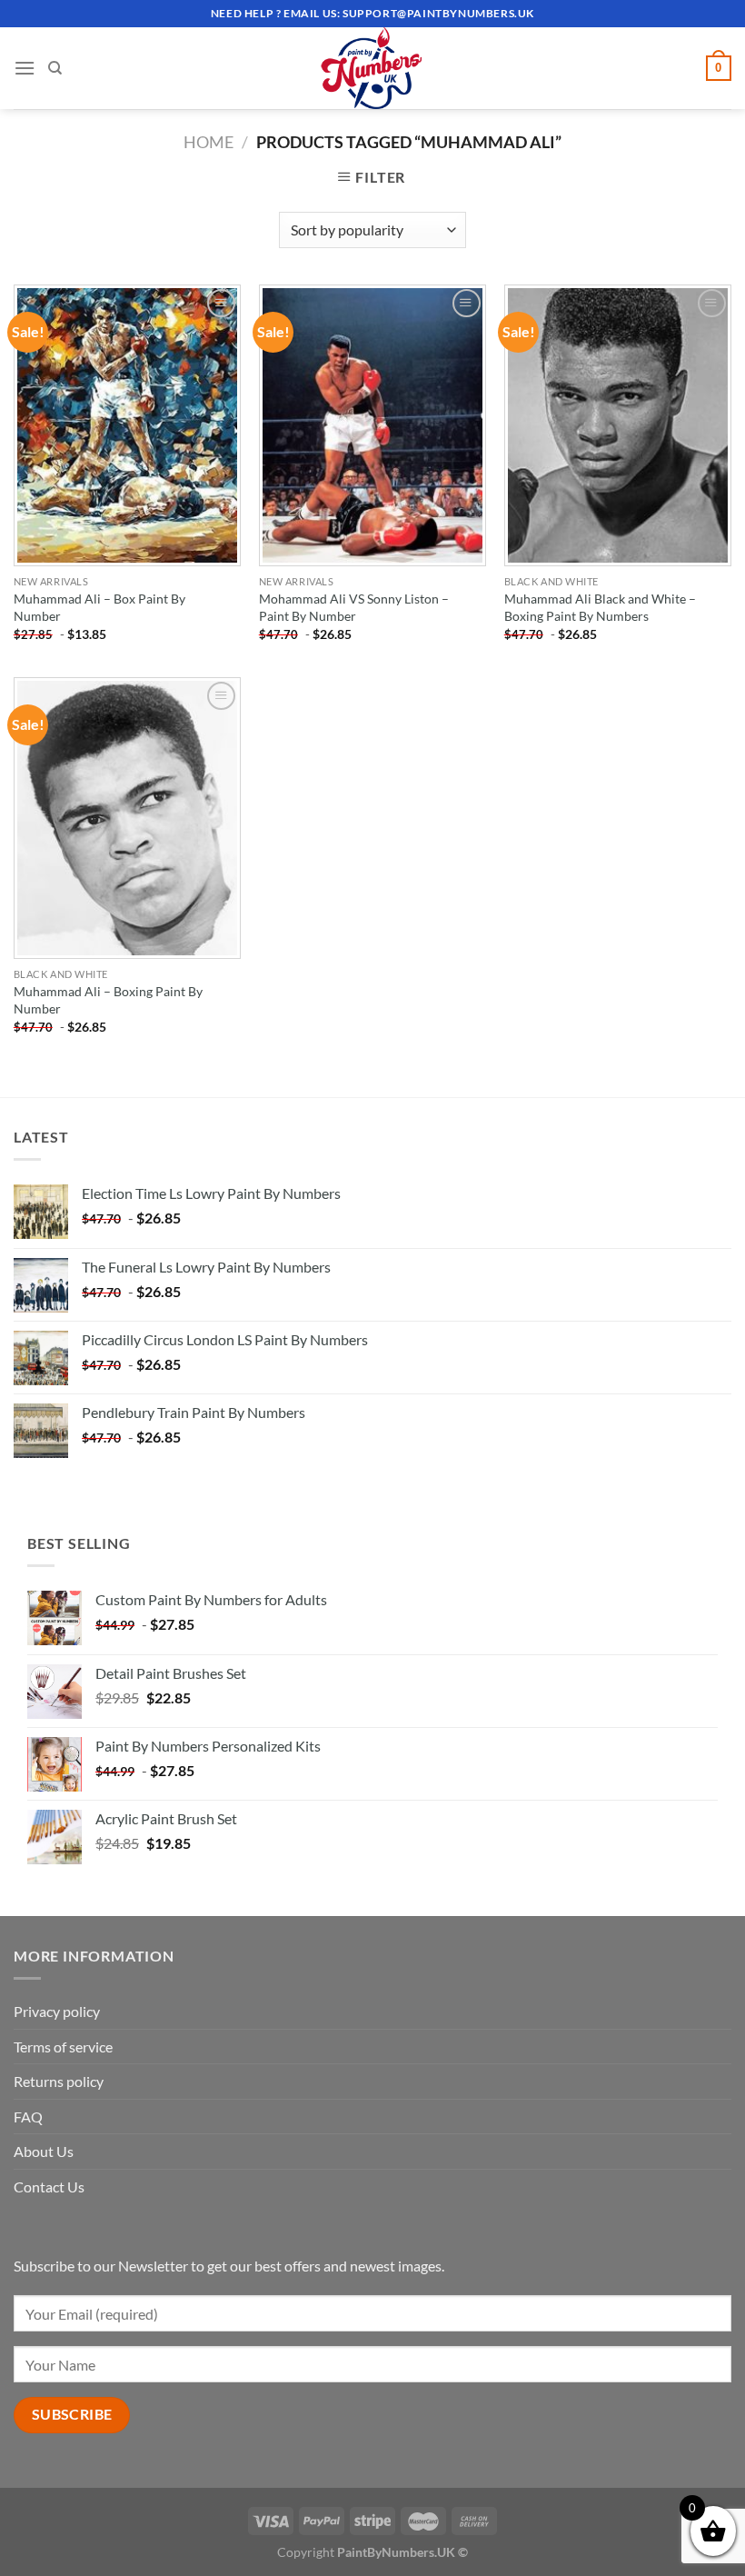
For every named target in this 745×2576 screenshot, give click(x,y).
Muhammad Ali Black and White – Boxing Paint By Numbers (600, 607)
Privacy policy (57, 2011)
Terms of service (63, 2047)
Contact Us (49, 2187)
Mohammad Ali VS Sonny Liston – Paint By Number (354, 607)
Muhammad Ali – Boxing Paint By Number (108, 1000)
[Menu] (25, 68)
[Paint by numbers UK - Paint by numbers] (372, 68)
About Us (44, 2151)
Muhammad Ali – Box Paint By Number (99, 607)
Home (209, 142)
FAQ (28, 2117)
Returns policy (59, 2081)
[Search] (55, 68)
